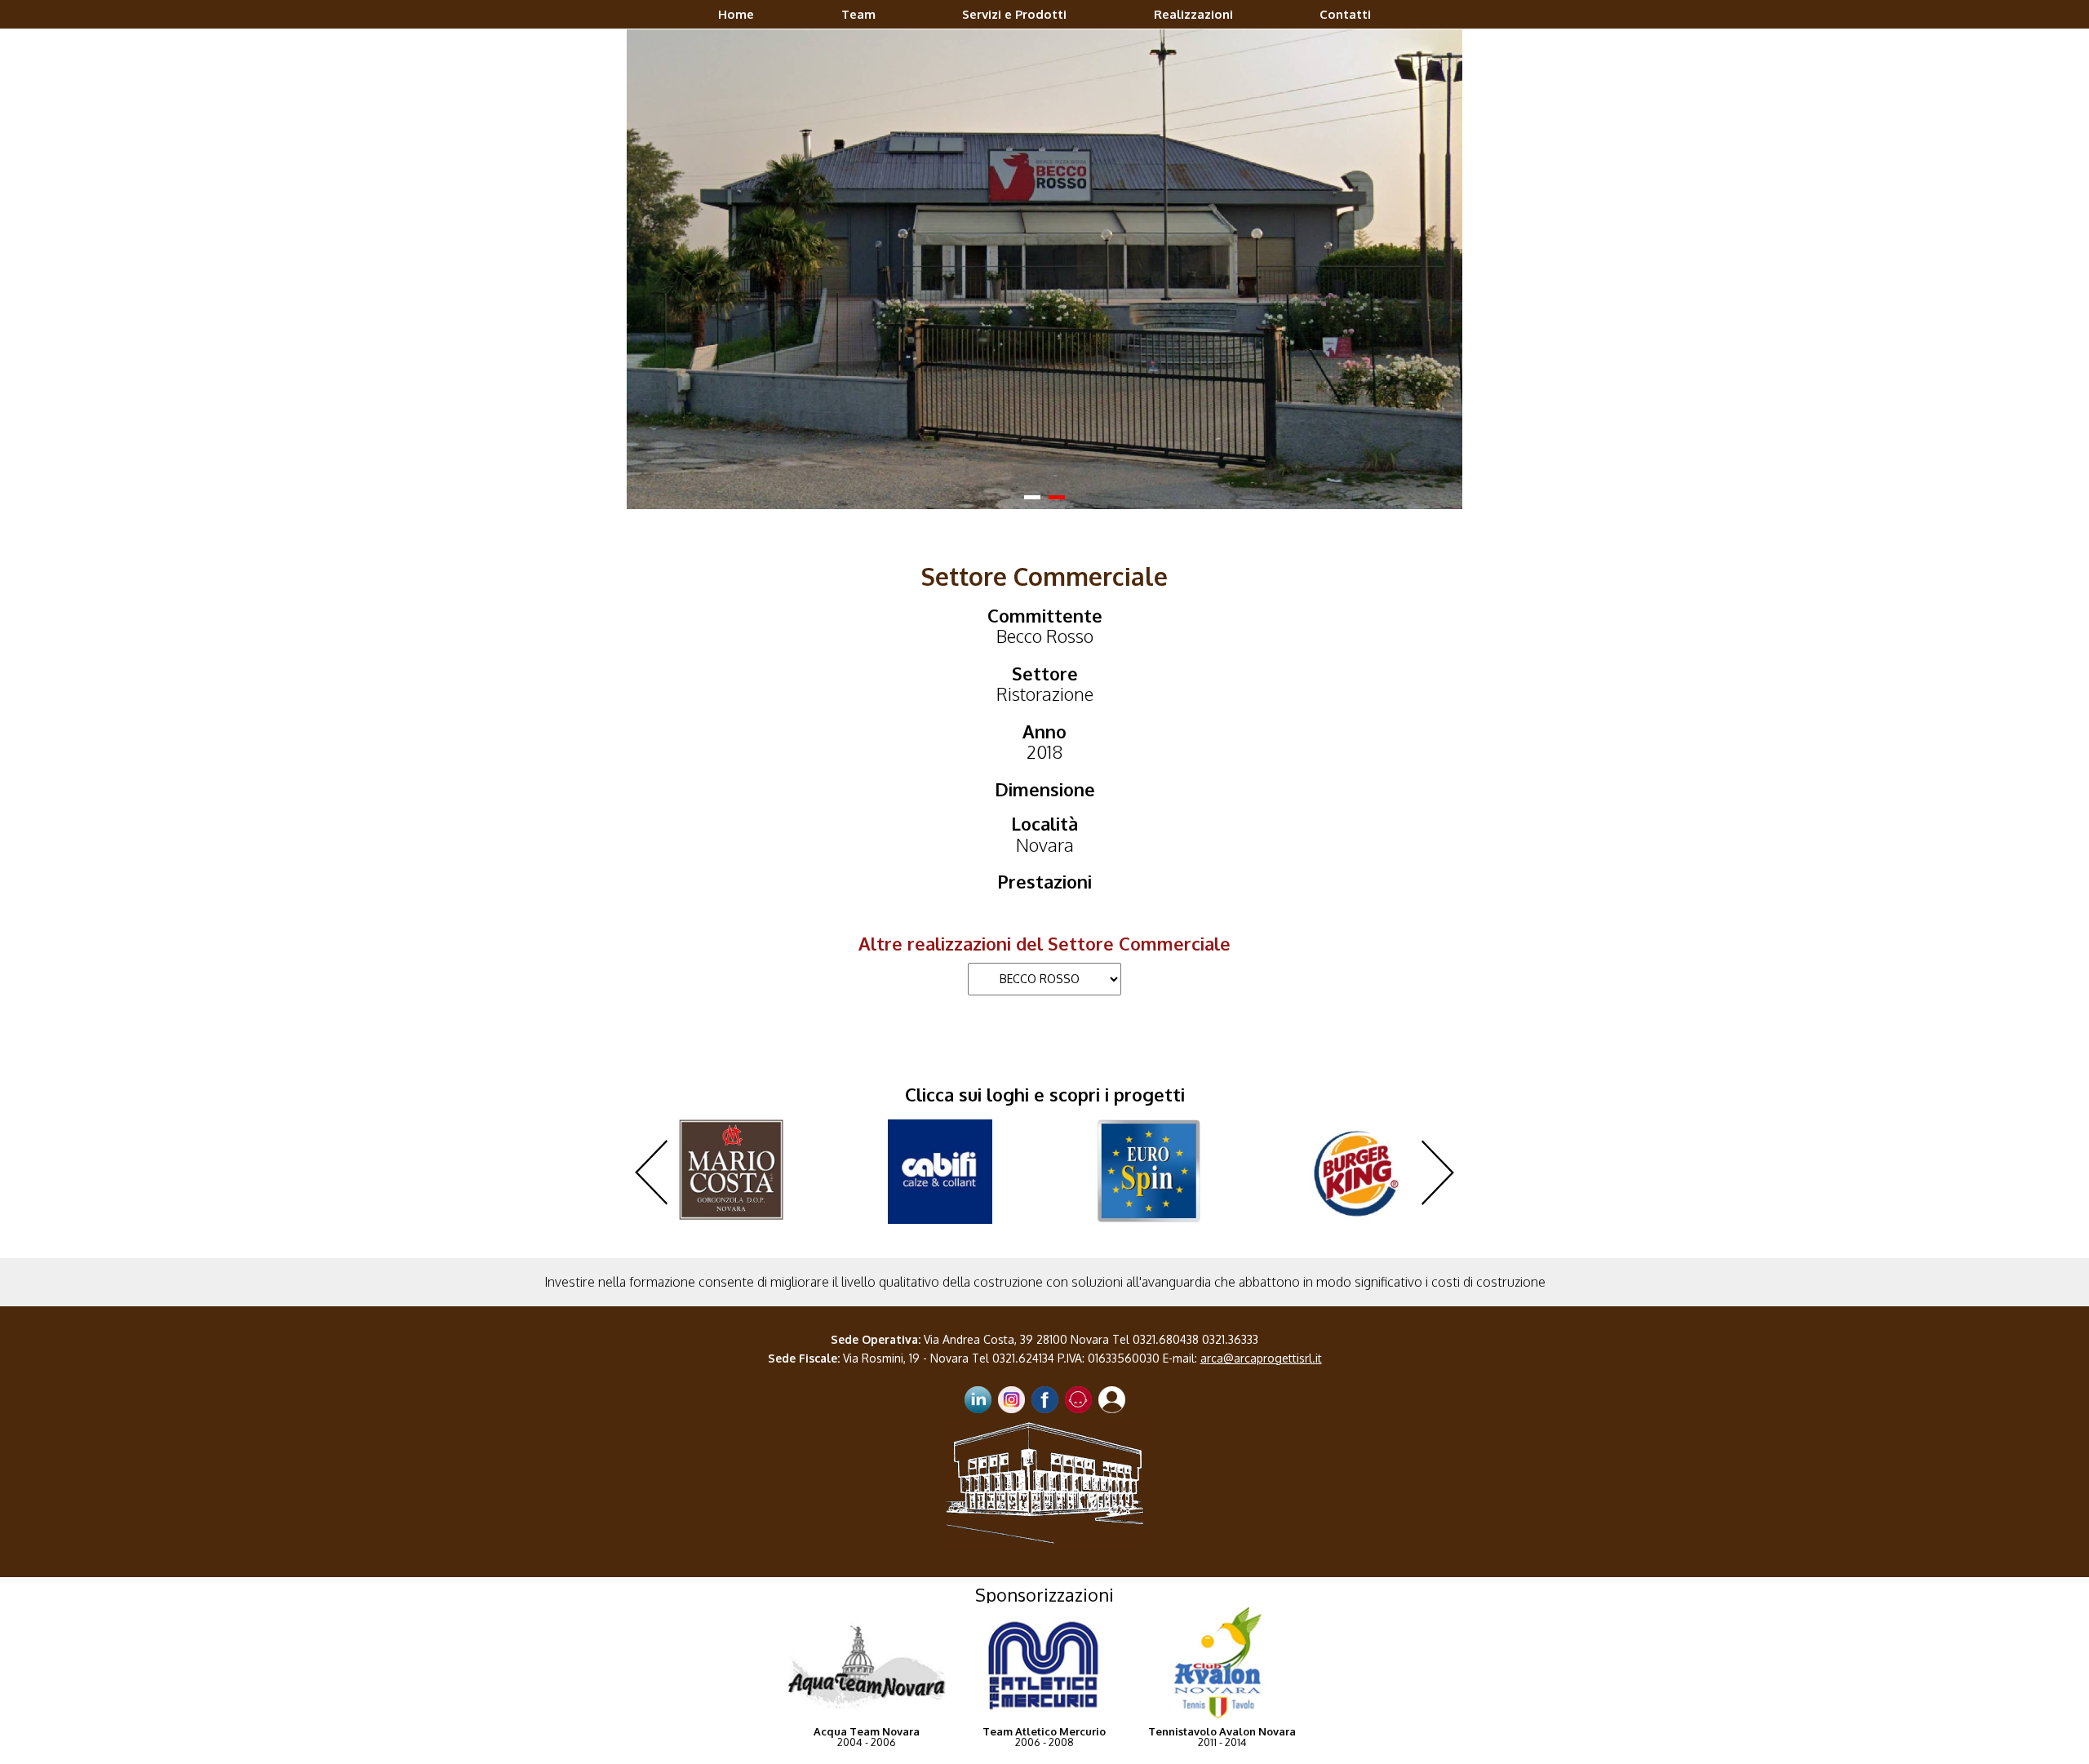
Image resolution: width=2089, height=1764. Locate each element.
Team (858, 14)
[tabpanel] (1044, 243)
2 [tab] (1057, 446)
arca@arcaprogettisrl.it (1261, 1305)
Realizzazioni (1193, 14)
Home (736, 14)
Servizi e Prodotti (1014, 14)
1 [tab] (1032, 446)
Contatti (1345, 14)
